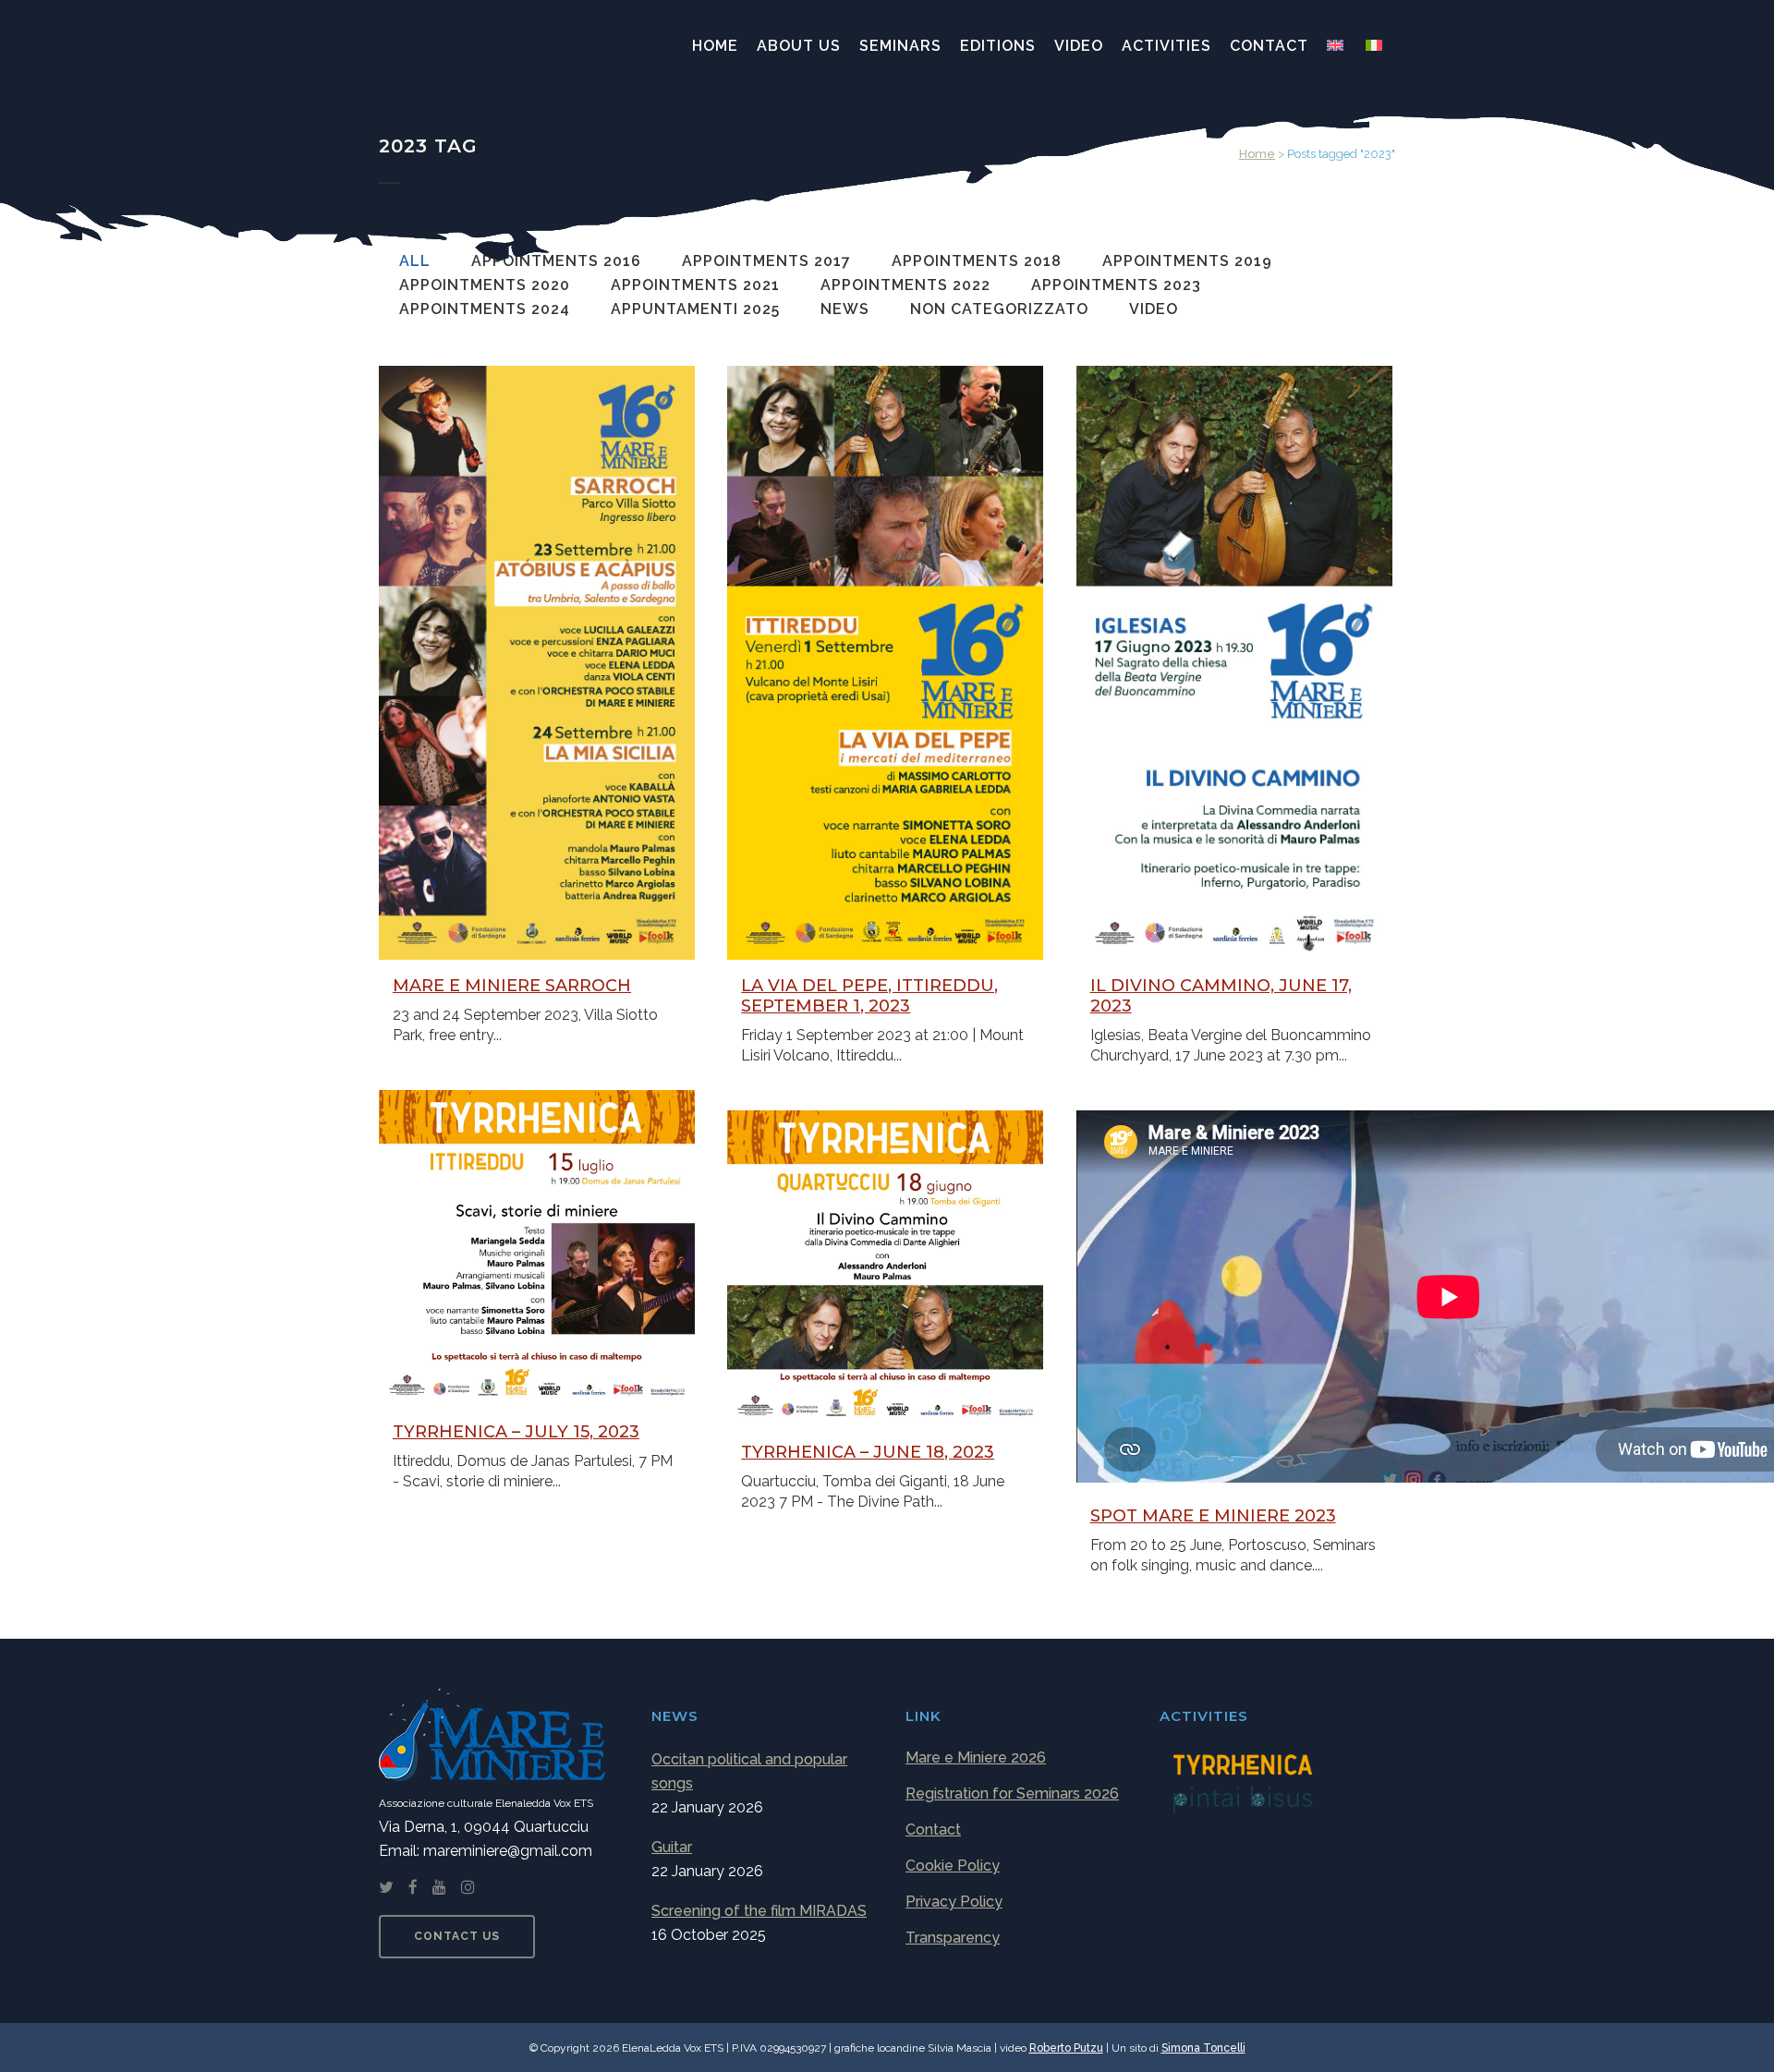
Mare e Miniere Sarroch (512, 986)
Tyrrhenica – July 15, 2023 (516, 1432)
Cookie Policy (953, 1866)
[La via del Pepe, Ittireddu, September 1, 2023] (885, 663)
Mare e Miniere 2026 (976, 1757)
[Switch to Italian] (1376, 46)
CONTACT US (457, 1936)
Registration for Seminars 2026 (1012, 1793)
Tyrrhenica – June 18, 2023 (868, 1452)
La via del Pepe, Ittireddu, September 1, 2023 (869, 996)
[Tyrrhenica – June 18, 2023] (885, 1268)
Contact (933, 1830)
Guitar (672, 1847)
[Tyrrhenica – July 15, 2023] (537, 1248)
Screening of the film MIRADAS (759, 1911)
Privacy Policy (954, 1902)
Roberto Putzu (1066, 2048)
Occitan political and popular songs (749, 1771)
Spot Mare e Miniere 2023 (1213, 1516)
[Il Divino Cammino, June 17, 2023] (1234, 663)
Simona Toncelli (1203, 2048)
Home (1257, 154)
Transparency (953, 1938)
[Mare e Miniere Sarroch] (537, 663)
